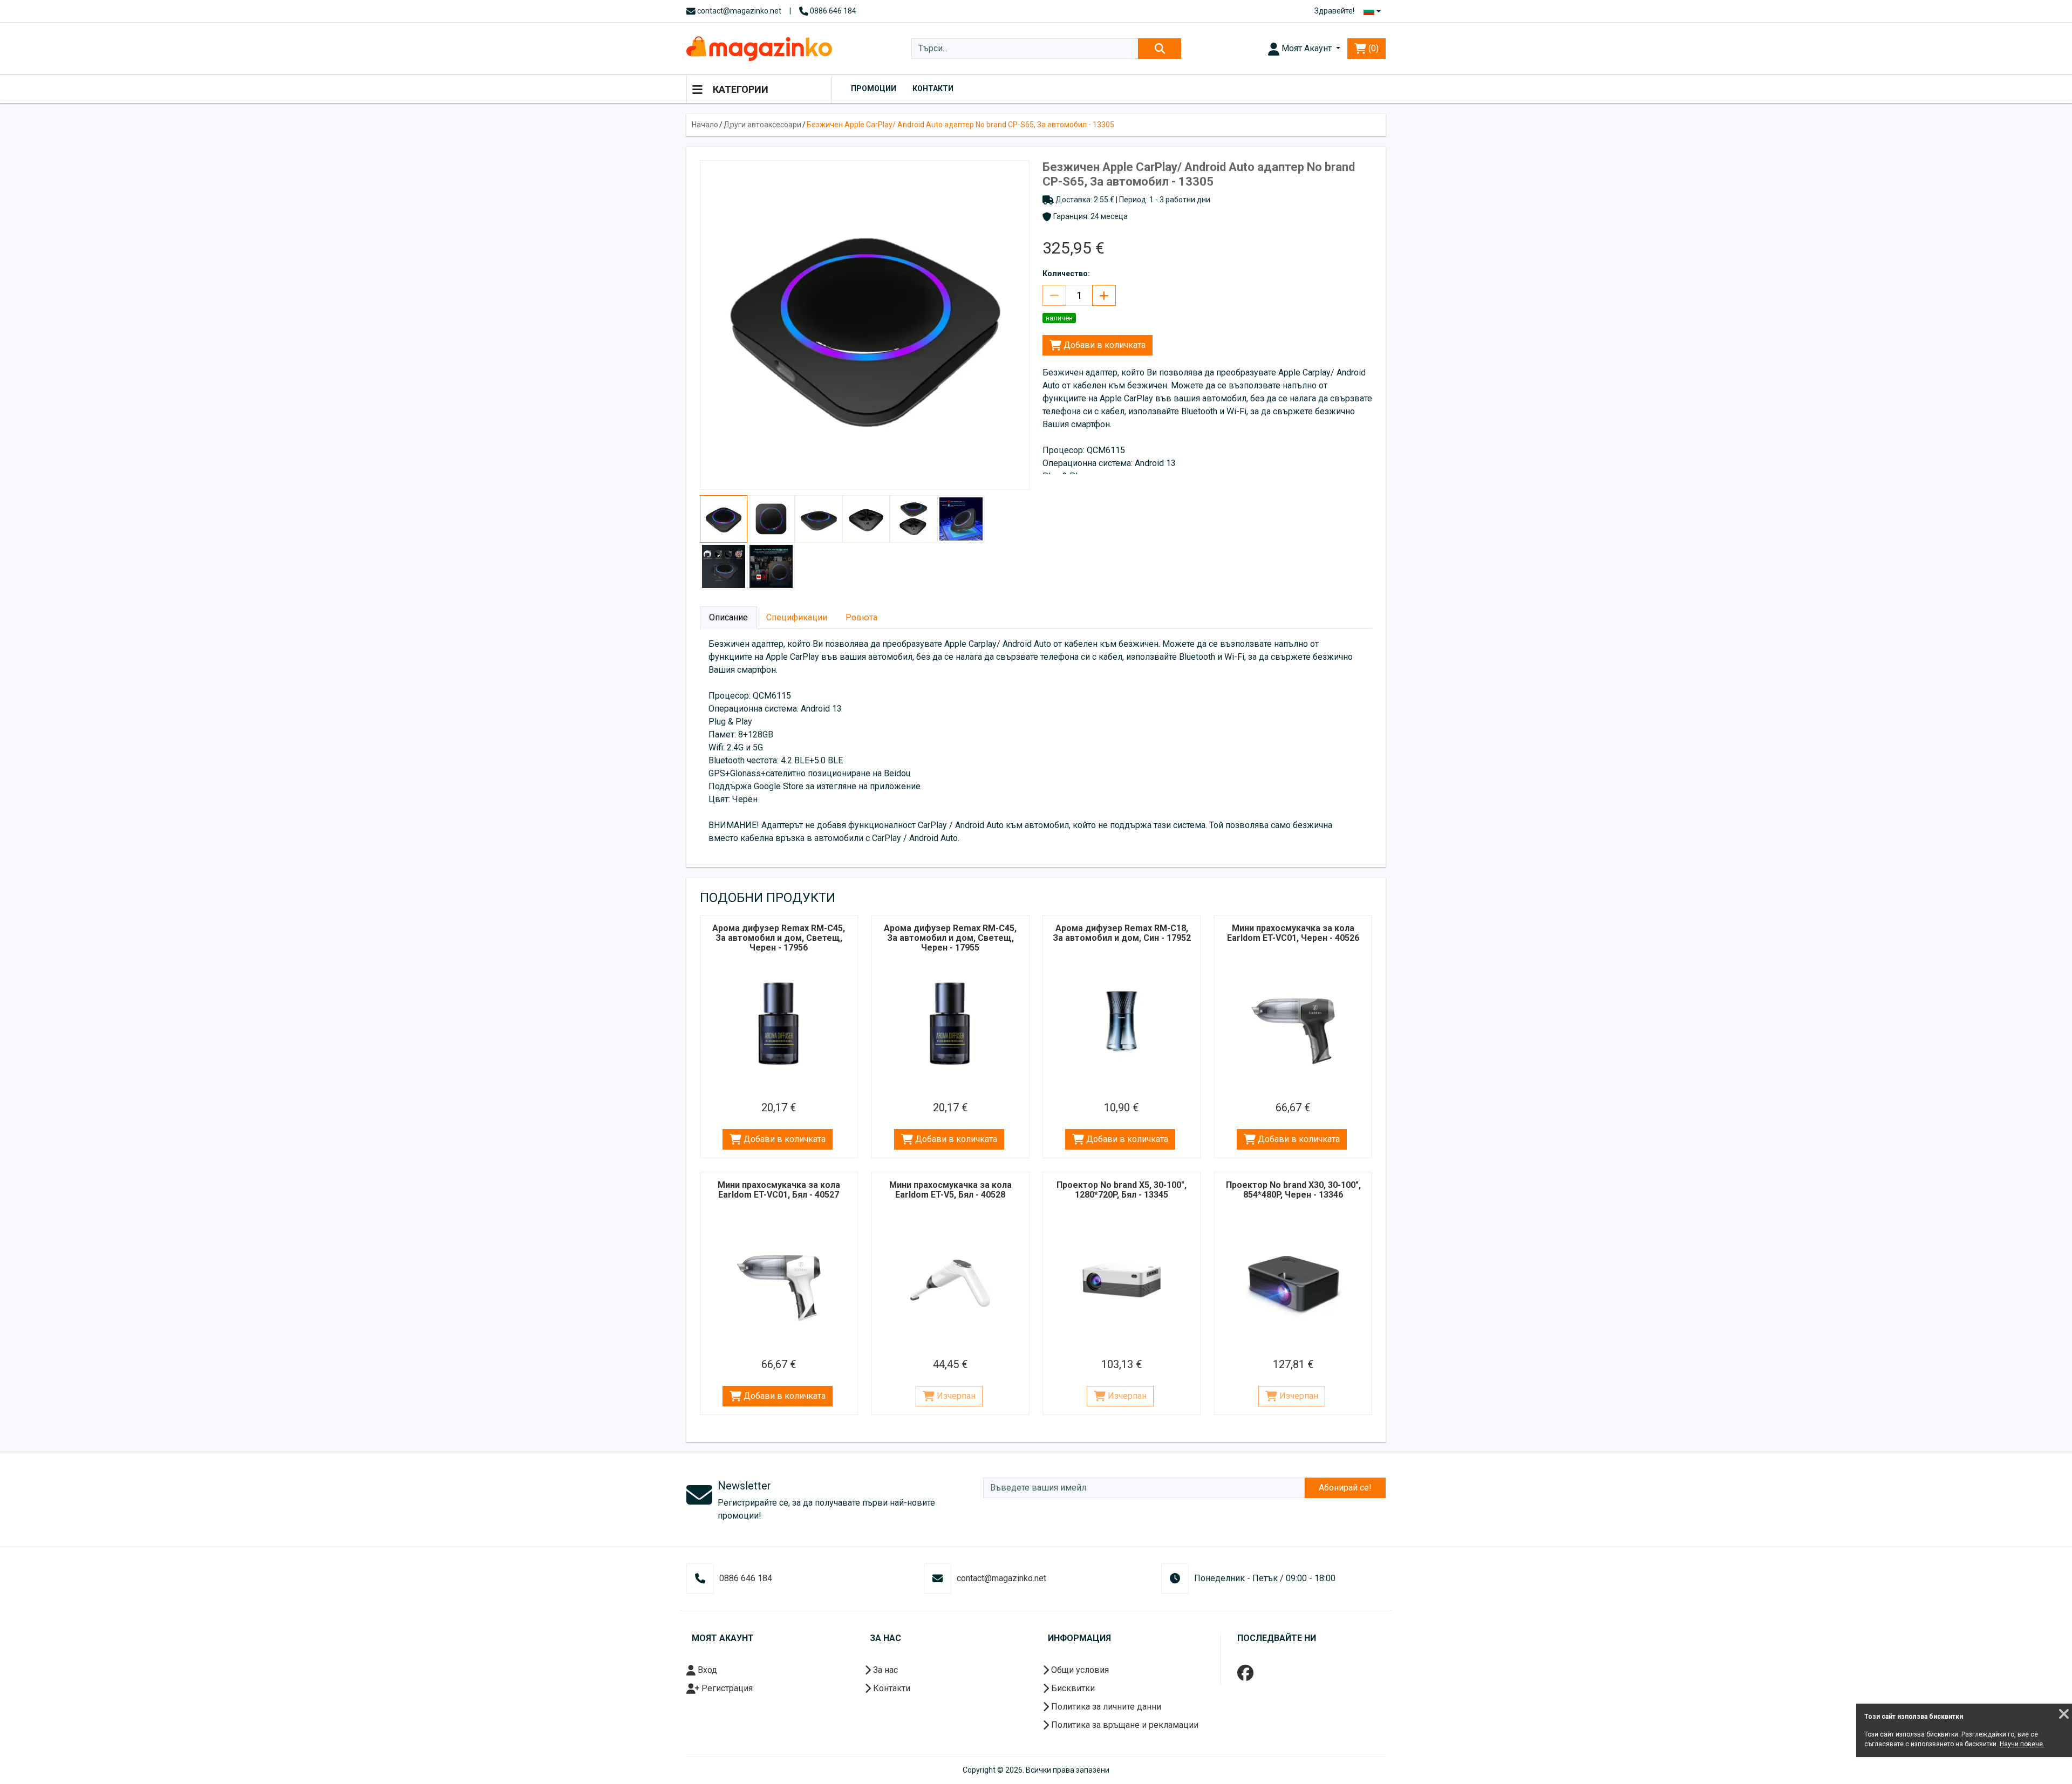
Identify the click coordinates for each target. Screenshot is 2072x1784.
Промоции (874, 88)
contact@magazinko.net (738, 11)
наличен (1059, 318)
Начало (705, 125)
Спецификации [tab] (797, 617)
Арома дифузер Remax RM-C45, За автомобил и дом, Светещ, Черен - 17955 (950, 938)
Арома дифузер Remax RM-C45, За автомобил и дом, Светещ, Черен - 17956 (779, 938)
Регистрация (726, 1688)
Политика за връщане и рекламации (1124, 1725)
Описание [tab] (728, 617)
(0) (1372, 48)
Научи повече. (2022, 1744)
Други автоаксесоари (762, 125)
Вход (706, 1670)
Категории (739, 89)
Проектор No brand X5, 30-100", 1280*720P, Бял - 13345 (1122, 1190)
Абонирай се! (1345, 1488)
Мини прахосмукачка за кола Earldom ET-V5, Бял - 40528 (950, 1190)
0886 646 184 (832, 11)
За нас (884, 1670)
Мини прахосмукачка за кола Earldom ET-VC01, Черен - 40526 (1293, 933)
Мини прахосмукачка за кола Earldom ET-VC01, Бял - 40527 (779, 1190)
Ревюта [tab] (861, 617)
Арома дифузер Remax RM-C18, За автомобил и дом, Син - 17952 (1122, 933)
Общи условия (1079, 1670)
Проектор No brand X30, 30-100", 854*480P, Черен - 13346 (1293, 1190)
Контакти (933, 88)
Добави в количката (1103, 345)
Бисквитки (1072, 1688)
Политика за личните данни (1105, 1707)
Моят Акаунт (1307, 48)
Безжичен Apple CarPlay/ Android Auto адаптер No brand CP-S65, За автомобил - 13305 (960, 125)
